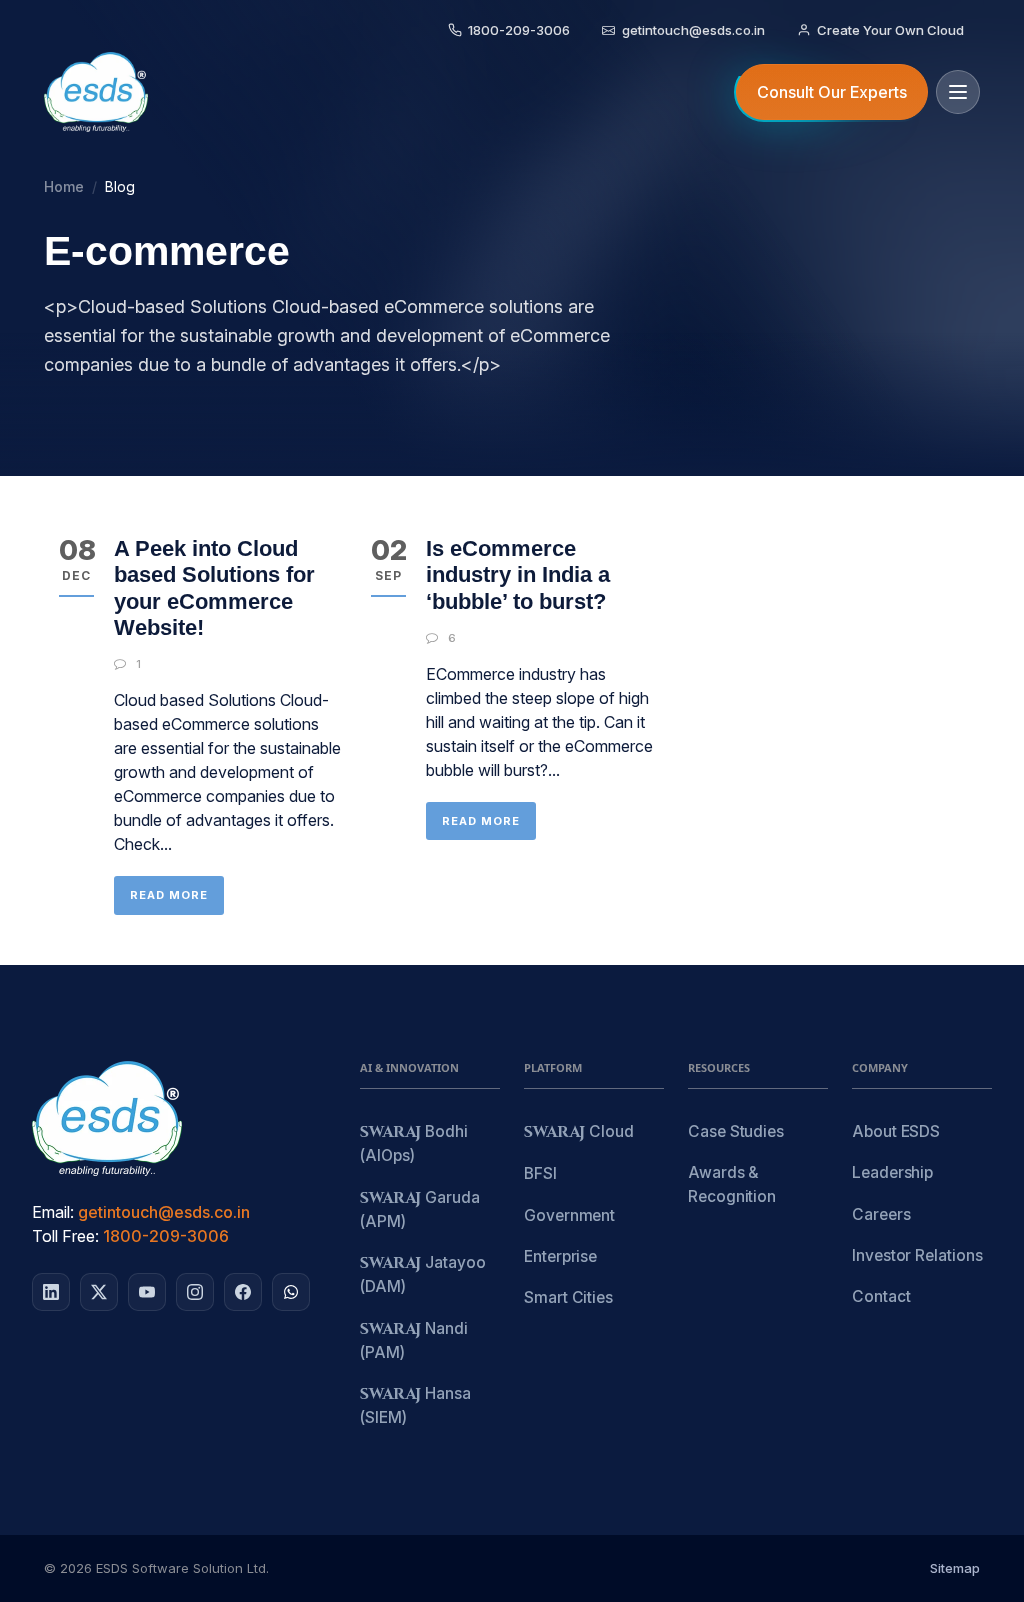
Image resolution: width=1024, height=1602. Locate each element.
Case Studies (736, 1131)
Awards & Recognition (732, 1184)
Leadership (892, 1172)
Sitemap (955, 1568)
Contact (881, 1296)
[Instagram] (195, 1292)
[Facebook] (243, 1292)
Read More (169, 895)
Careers (881, 1214)
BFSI (540, 1173)
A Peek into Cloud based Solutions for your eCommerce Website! (214, 588)
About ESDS (896, 1131)
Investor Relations (917, 1255)
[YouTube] (147, 1292)
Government (569, 1215)
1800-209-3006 (166, 1236)
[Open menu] (958, 92)
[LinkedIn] (51, 1292)
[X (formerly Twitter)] (99, 1292)
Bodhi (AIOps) (414, 1143)
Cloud (579, 1132)
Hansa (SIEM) (415, 1405)
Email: (53, 1212)
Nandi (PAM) (414, 1340)
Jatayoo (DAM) (423, 1274)
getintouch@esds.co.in (164, 1212)
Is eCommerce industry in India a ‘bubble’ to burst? (518, 575)
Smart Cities (568, 1297)
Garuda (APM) (420, 1209)
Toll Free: (65, 1236)
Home (64, 186)
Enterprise (560, 1256)
